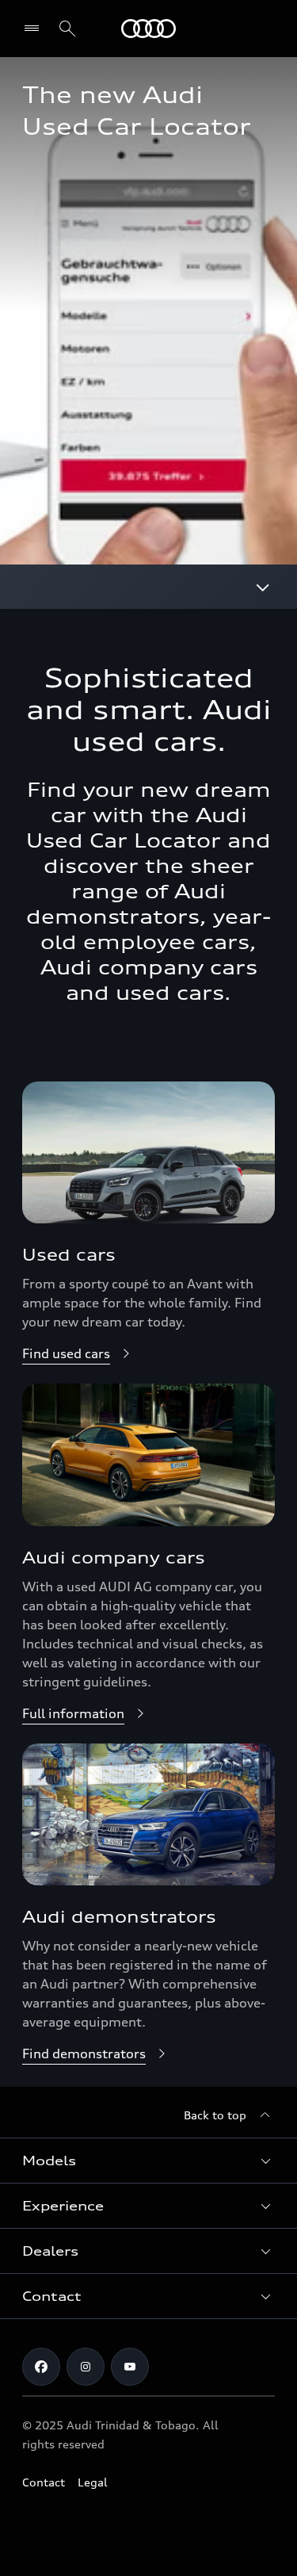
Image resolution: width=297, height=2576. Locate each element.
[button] (148, 2161)
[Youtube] (130, 2367)
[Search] (67, 29)
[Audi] (148, 29)
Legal (93, 2482)
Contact (44, 2482)
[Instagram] (86, 2367)
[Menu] (35, 29)
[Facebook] (41, 2367)
